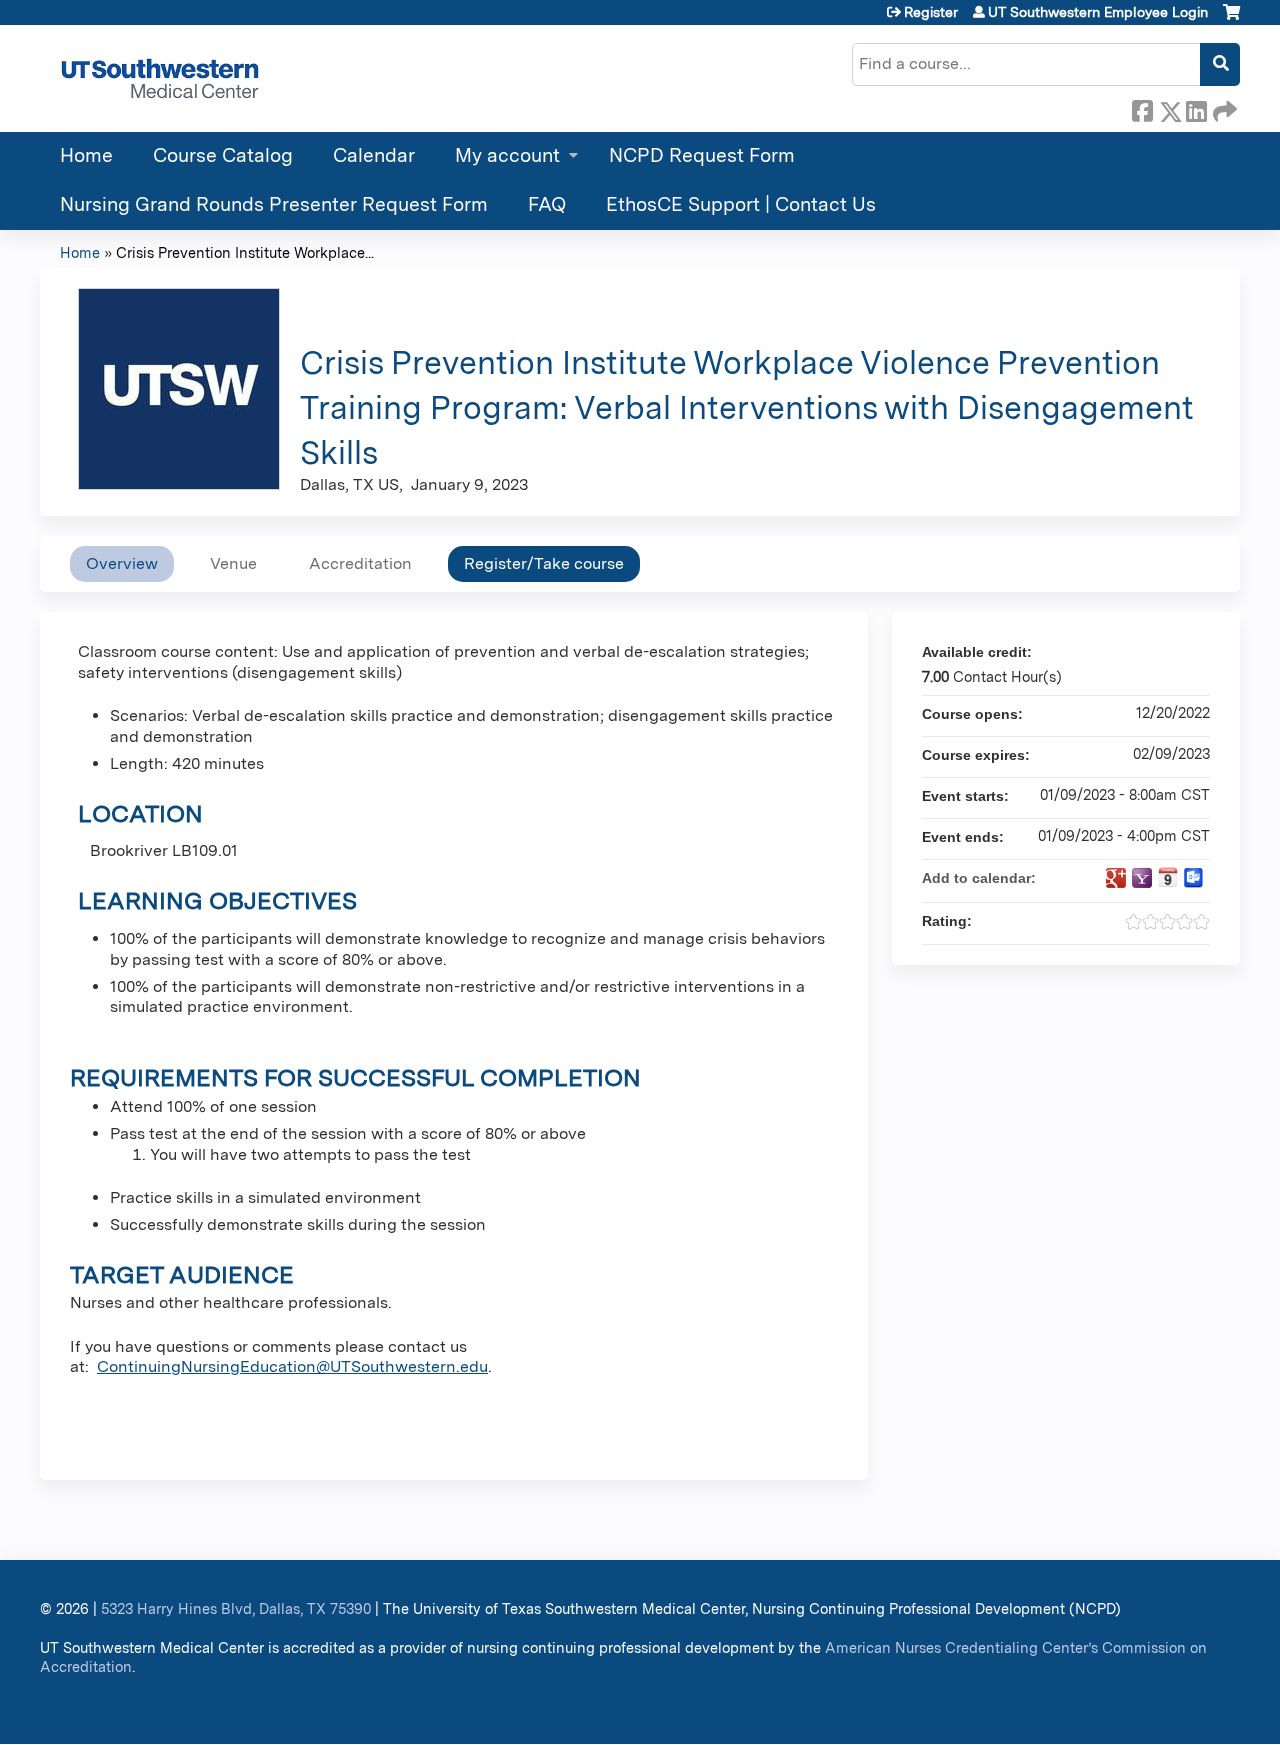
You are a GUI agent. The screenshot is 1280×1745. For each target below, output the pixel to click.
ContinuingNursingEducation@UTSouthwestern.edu (292, 1366)
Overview (122, 563)
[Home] (160, 78)
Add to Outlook (1194, 878)
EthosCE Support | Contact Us (741, 204)
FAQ (547, 204)
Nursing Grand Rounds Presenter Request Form (274, 204)
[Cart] (1231, 19)
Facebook (1142, 108)
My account (507, 155)
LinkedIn (1196, 108)
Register (931, 12)
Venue (233, 563)
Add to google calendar (1116, 878)
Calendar (374, 155)
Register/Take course (544, 563)
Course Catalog (223, 155)
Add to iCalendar (1168, 877)
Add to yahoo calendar (1142, 878)
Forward (1223, 108)
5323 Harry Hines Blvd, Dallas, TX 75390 (236, 1608)
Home (86, 155)
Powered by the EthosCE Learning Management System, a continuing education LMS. (1169, 1711)
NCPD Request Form (702, 155)
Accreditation (360, 563)
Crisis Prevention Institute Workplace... (245, 252)
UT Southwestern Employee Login (1098, 12)
